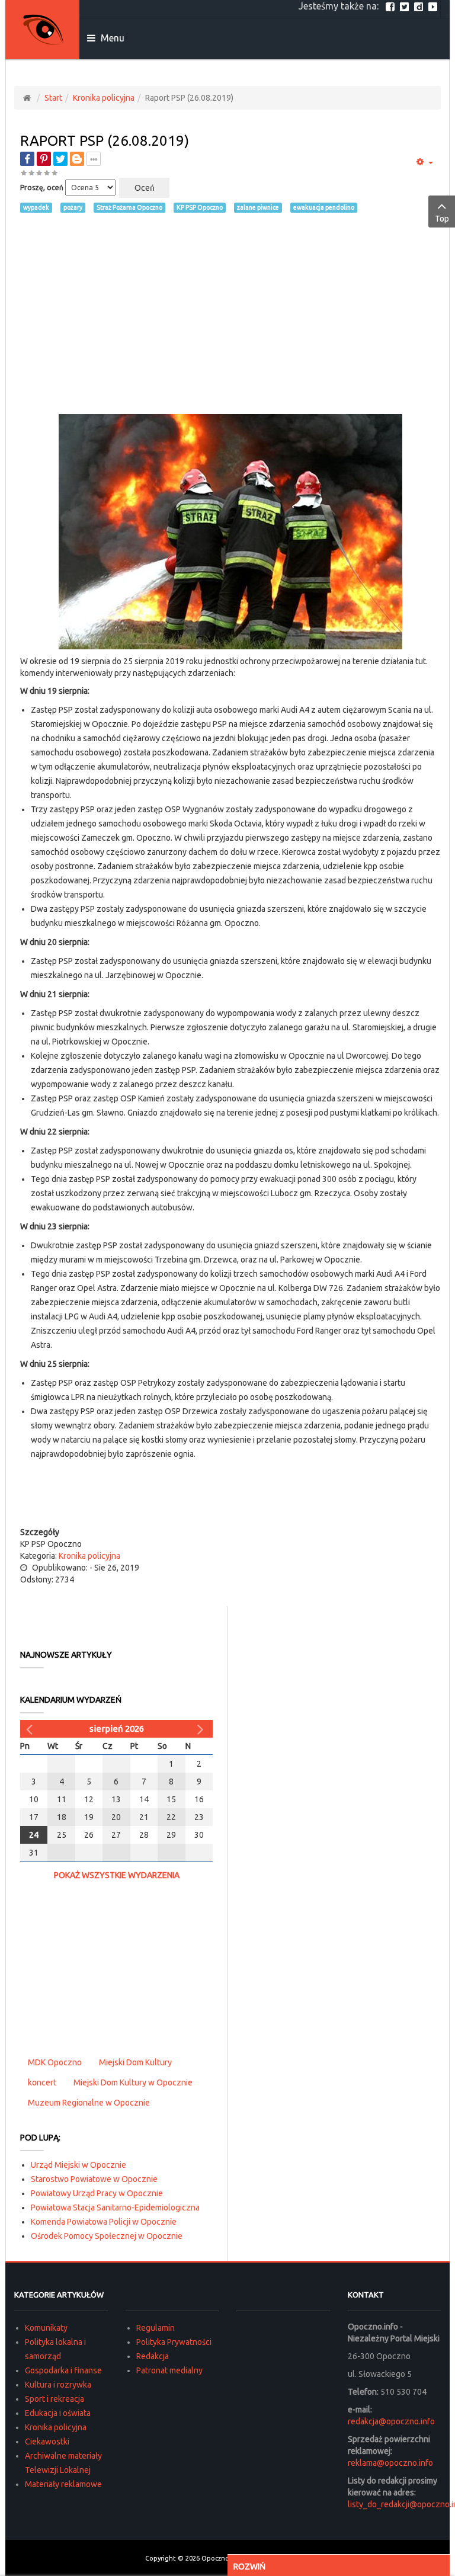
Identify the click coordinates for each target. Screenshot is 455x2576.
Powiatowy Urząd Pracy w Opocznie (97, 2193)
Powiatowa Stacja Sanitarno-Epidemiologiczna (115, 2207)
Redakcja (153, 2356)
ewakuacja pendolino (324, 207)
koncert (42, 2082)
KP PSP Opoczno (200, 207)
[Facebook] (392, 6)
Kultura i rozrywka (58, 2385)
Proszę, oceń (42, 188)
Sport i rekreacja (55, 2399)
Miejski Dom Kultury (135, 2062)
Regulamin (156, 2328)
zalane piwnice (258, 207)
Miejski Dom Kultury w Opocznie (133, 2082)
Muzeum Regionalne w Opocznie (89, 2103)
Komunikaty (46, 2328)
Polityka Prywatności (174, 2342)
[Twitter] (406, 6)
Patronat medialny (169, 2370)
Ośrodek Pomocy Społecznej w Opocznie (107, 2236)
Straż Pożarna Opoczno (129, 207)
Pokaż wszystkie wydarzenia (117, 1875)
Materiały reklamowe (63, 2484)
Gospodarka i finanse (63, 2370)
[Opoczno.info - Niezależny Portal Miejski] (43, 30)
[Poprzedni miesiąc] (31, 1729)
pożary (73, 207)
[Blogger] (77, 159)
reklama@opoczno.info (390, 2463)
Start (53, 98)
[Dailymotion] (420, 6)
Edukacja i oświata (58, 2413)
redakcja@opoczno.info (391, 2421)
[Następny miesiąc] (202, 1729)
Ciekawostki (47, 2442)
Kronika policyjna (104, 98)
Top (442, 219)
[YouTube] (434, 6)
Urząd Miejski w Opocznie (78, 2165)
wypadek (36, 207)
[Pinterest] (44, 159)
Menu (111, 38)
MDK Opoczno (55, 2062)
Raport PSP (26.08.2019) (105, 141)
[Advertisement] (230, 313)
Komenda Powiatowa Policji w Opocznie (104, 2222)
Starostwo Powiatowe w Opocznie (94, 2179)
